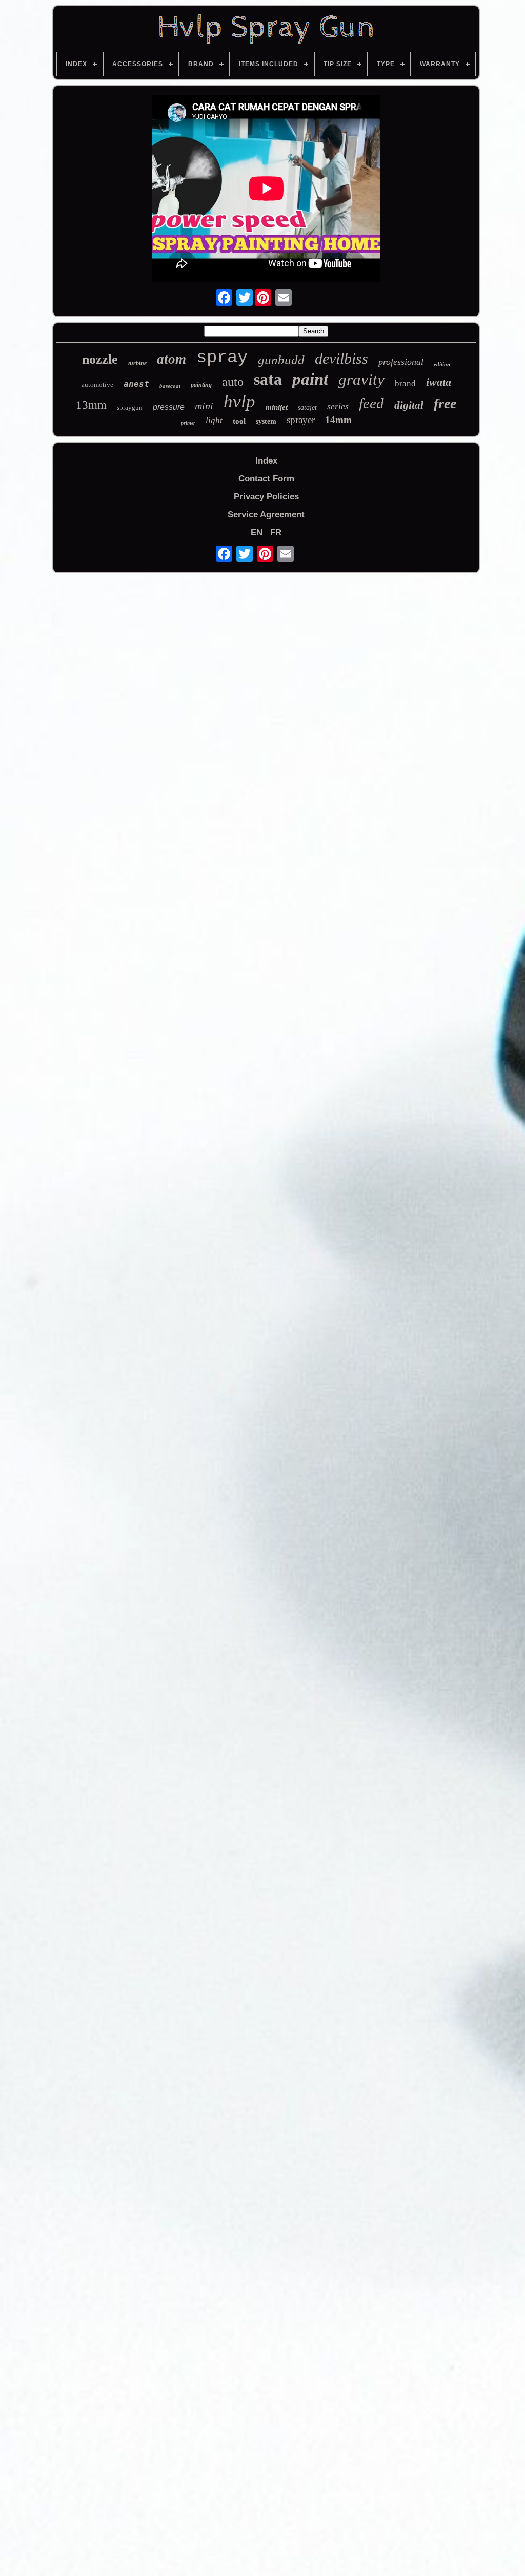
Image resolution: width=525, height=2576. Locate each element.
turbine (137, 363)
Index (266, 461)
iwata (439, 382)
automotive (97, 384)
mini (204, 406)
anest (136, 384)
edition (442, 364)
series (338, 406)
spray (222, 358)
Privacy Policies (266, 497)
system (266, 421)
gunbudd (281, 360)
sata (268, 379)
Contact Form (266, 479)
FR (276, 532)
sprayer (301, 420)
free (445, 403)
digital (409, 405)
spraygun (130, 407)
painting (201, 385)
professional (401, 362)
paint (310, 379)
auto (233, 382)
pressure (169, 407)
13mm (91, 405)
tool (239, 421)
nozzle (100, 359)
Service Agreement (266, 515)
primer (188, 423)
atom (171, 359)
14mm (338, 420)
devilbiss (341, 358)
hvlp (239, 401)
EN (257, 532)
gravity (361, 379)
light (214, 420)
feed (371, 403)
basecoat (170, 386)
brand (405, 383)
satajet (307, 407)
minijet (277, 407)
